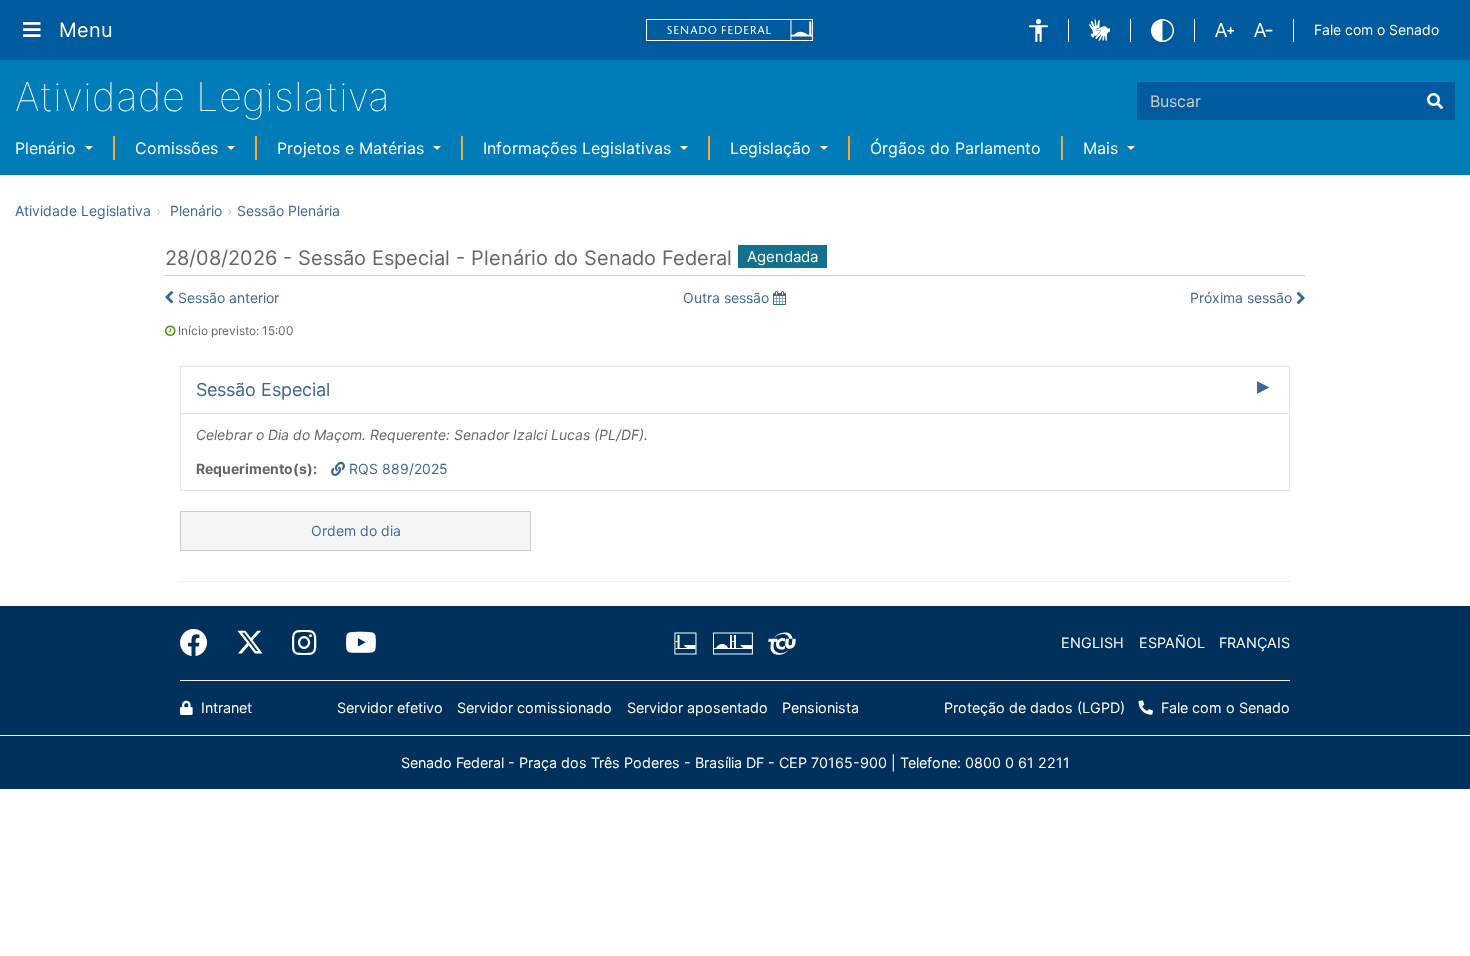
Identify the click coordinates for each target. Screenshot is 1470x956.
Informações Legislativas (579, 148)
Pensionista (820, 707)
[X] (250, 643)
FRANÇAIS (1254, 642)
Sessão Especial (263, 389)
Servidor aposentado (697, 707)
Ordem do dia (356, 530)
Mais (1103, 148)
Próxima (1241, 297)
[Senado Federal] (730, 30)
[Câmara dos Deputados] (689, 643)
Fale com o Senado (1376, 29)
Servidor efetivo (390, 707)
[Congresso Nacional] (732, 643)
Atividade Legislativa (202, 96)
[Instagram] (304, 643)
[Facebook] (201, 643)
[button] (1038, 30)
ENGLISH (1092, 642)
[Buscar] (1435, 101)
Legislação (773, 148)
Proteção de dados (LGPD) (1034, 707)
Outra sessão (728, 297)
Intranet (224, 707)
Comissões (179, 148)
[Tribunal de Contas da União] (778, 643)
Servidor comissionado (534, 707)
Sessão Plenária (288, 210)
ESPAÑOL (1172, 642)
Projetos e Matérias (353, 148)
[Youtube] (354, 643)
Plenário (48, 148)
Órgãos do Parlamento (955, 148)
